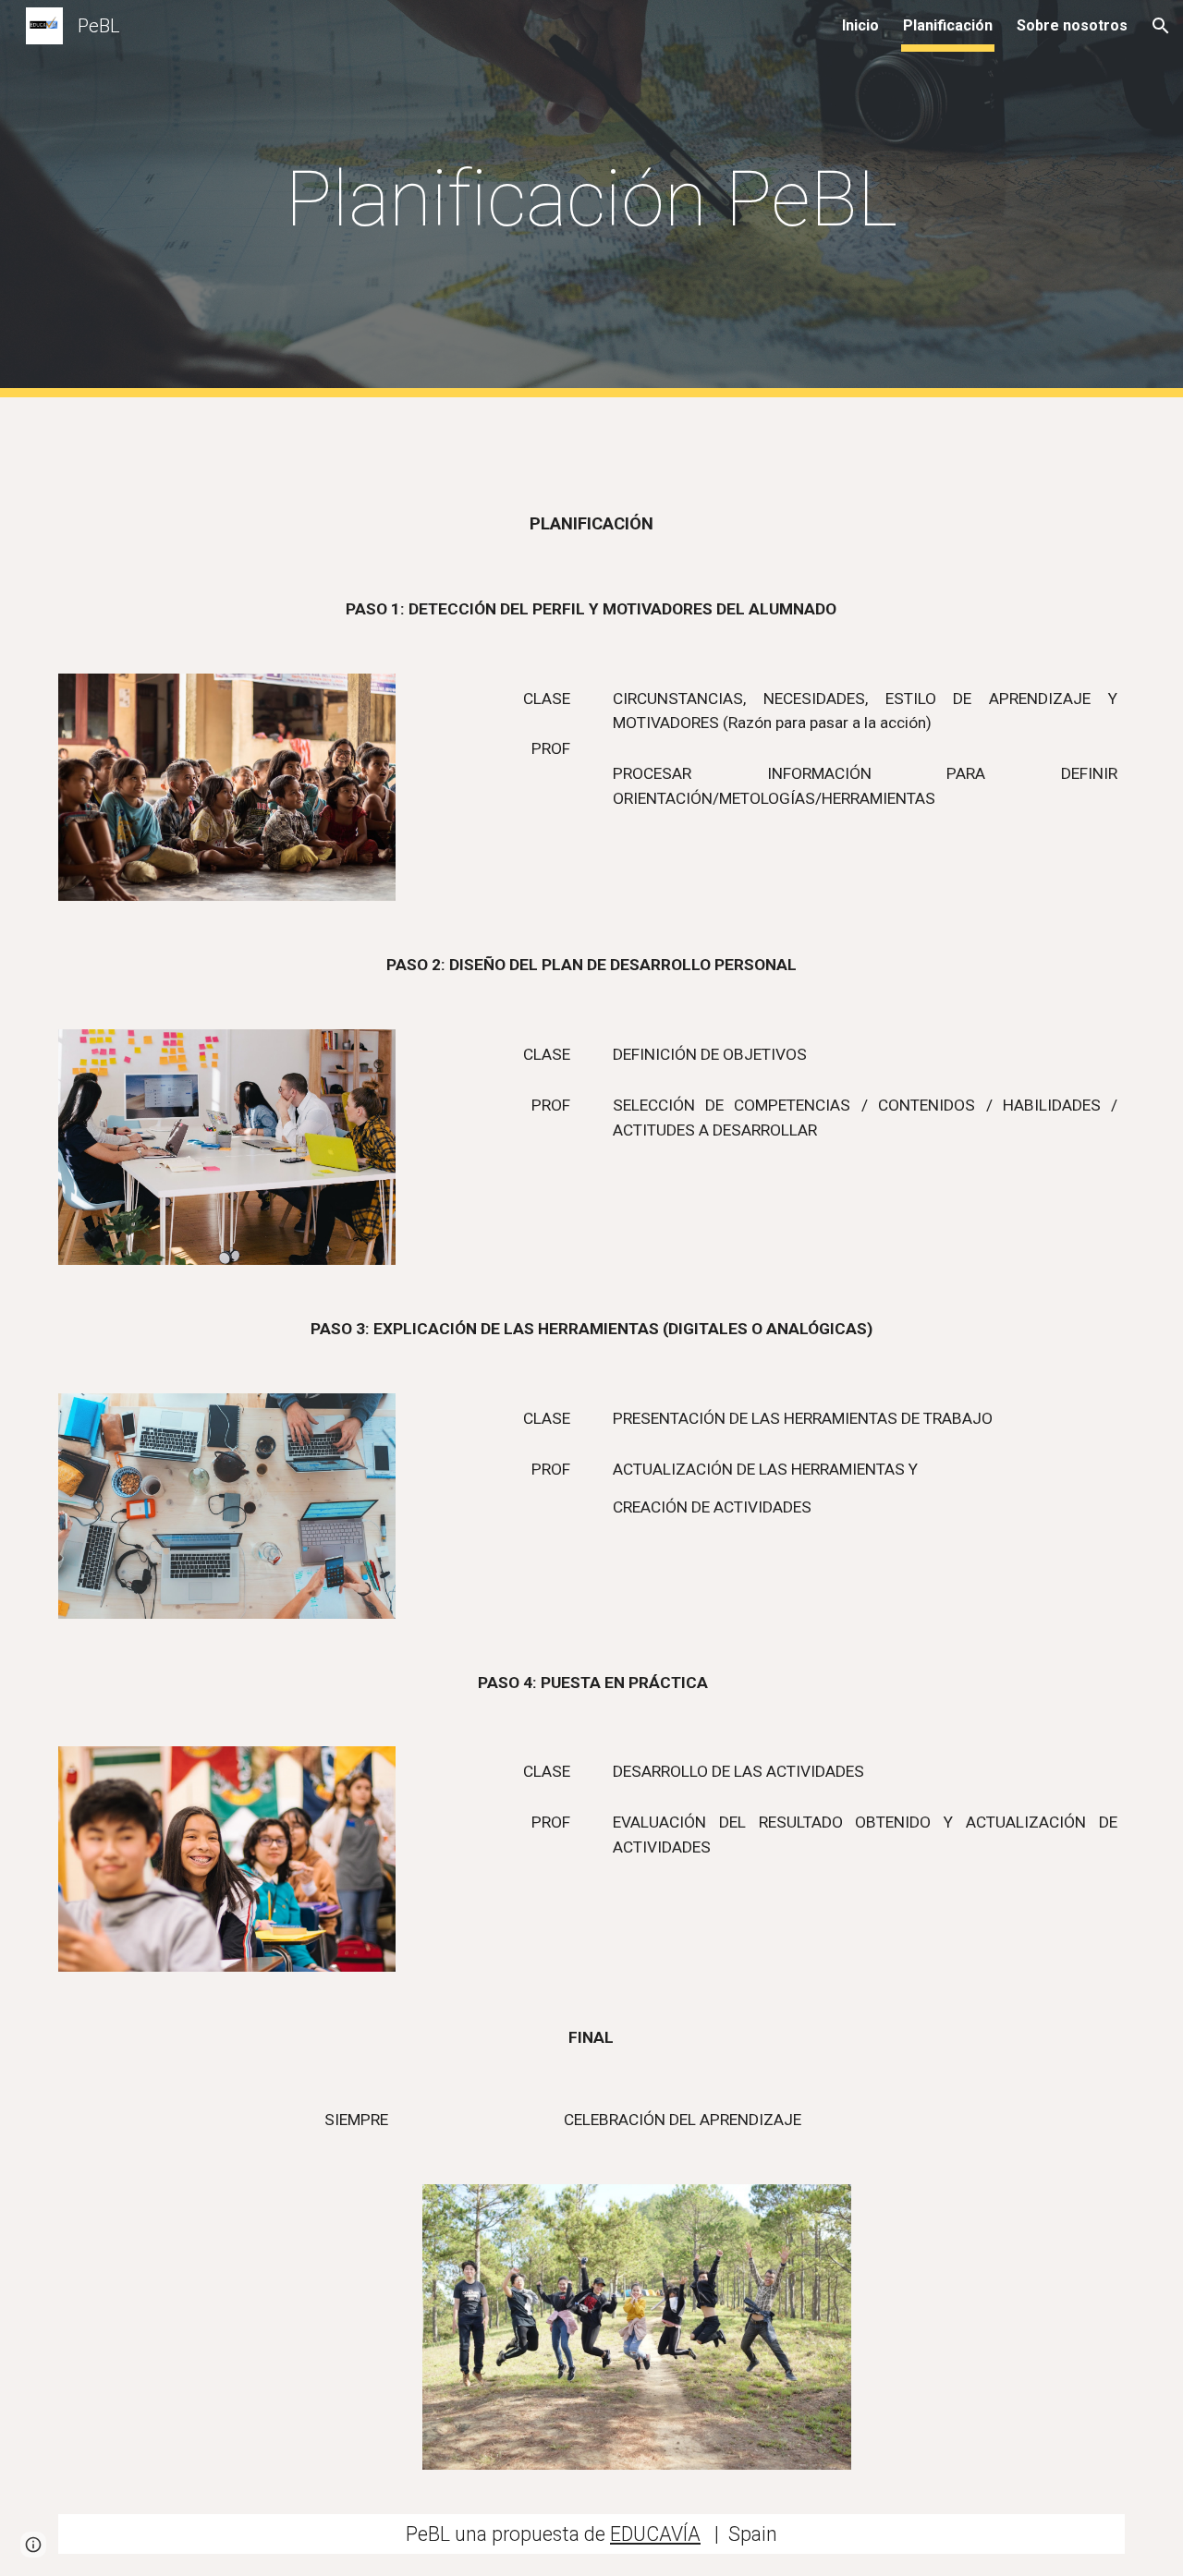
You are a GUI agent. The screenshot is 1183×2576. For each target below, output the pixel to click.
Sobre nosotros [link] (1072, 25)
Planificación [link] (948, 25)
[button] (1161, 26)
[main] (591, 199)
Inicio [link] (860, 25)
